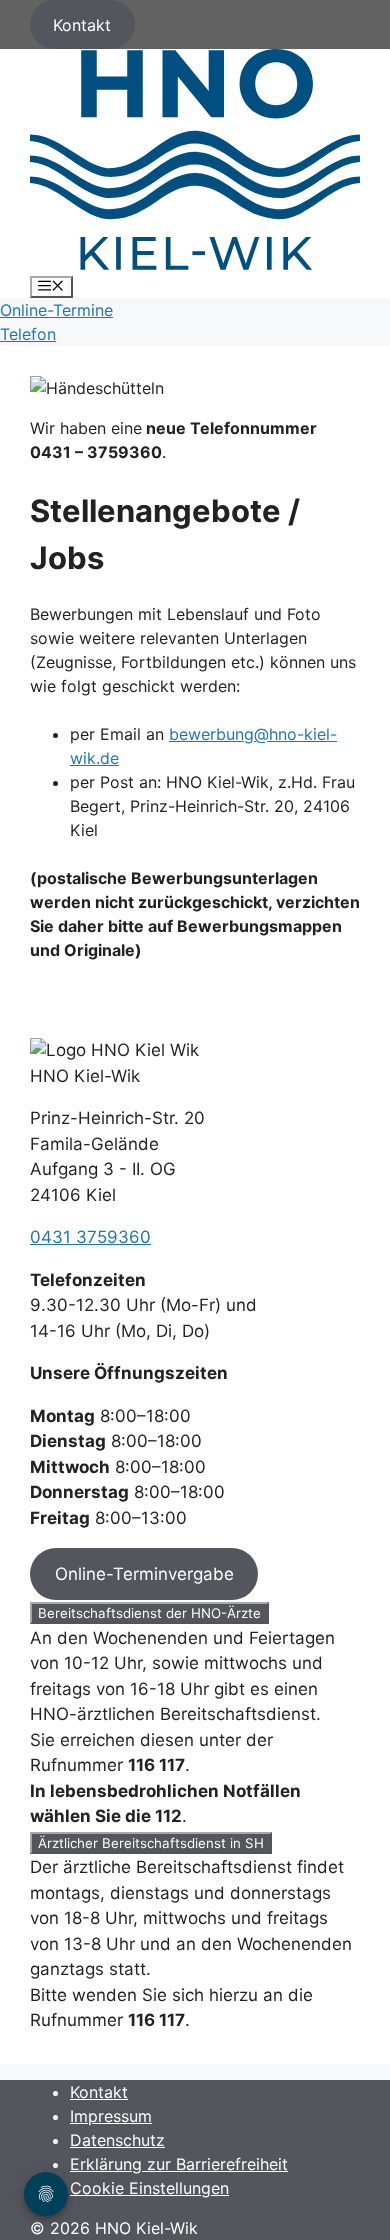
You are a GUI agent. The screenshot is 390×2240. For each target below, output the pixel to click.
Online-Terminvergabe (144, 1574)
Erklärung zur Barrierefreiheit (179, 2164)
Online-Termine (56, 310)
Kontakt (82, 25)
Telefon (28, 334)
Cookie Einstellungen (149, 2188)
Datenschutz (117, 2140)
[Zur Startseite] (195, 264)
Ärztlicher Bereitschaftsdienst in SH (151, 1843)
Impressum (111, 2116)
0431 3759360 (90, 1237)
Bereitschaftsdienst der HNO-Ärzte (149, 1613)
